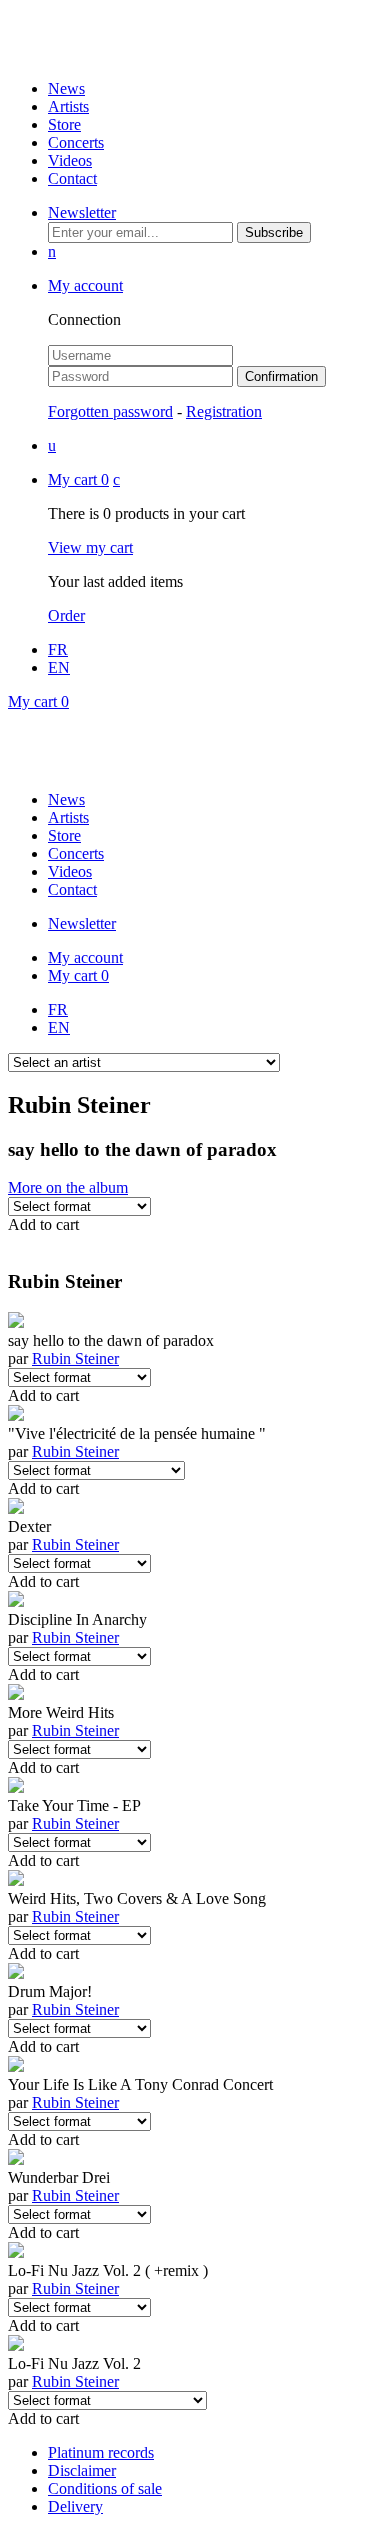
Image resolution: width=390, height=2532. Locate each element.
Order (66, 615)
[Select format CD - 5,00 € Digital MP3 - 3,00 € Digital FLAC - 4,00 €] (79, 2120)
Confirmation (281, 376)
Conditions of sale (105, 2488)
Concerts (76, 142)
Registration (224, 411)
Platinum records (101, 2452)
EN (59, 667)
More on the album (68, 1187)
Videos (70, 160)
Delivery (75, 2506)
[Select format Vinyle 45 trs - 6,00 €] (79, 1562)
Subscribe (274, 232)
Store (64, 124)
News (66, 88)
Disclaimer (82, 2470)
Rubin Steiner (75, 1358)
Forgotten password (110, 411)
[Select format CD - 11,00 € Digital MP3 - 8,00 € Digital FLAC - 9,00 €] (79, 1655)
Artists (68, 106)
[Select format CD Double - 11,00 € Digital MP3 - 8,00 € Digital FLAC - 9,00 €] (79, 2306)
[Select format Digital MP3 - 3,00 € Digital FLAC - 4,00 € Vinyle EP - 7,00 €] (79, 1841)
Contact (72, 178)
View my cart (90, 547)
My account (85, 285)
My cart (78, 479)
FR (58, 649)
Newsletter (82, 212)
